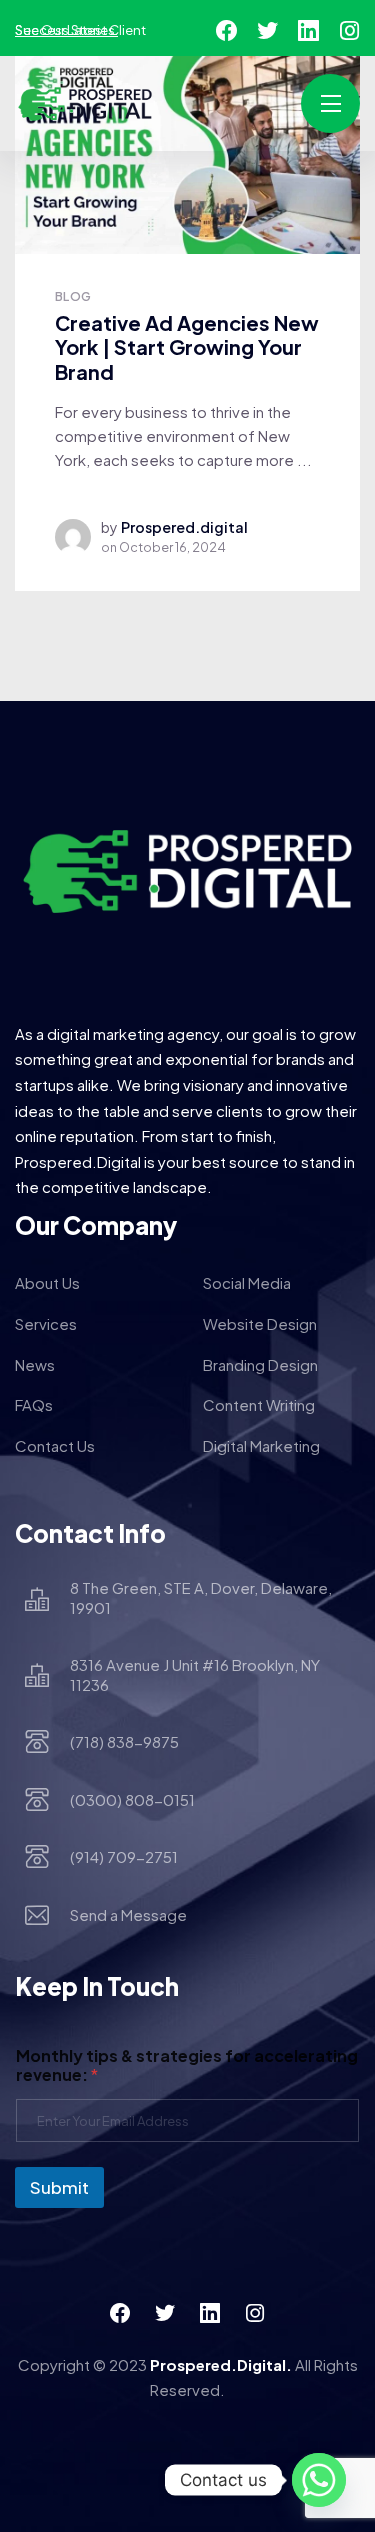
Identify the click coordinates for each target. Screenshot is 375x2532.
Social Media (247, 1282)
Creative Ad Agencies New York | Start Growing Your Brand (187, 347)
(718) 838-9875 (124, 1741)
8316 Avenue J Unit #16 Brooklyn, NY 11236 (195, 1674)
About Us (47, 1282)
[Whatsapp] (319, 2480)
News (35, 1364)
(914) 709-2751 (124, 1856)
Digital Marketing (261, 1445)
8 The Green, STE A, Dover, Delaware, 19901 (201, 1597)
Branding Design (260, 1364)
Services (46, 1323)
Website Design (260, 1323)
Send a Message (128, 1914)
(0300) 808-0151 (132, 1799)
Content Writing (259, 1404)
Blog (73, 296)
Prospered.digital (184, 527)
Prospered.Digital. (221, 2364)
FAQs (34, 1404)
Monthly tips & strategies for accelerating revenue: (187, 2065)
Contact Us (55, 1445)
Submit (59, 2187)
